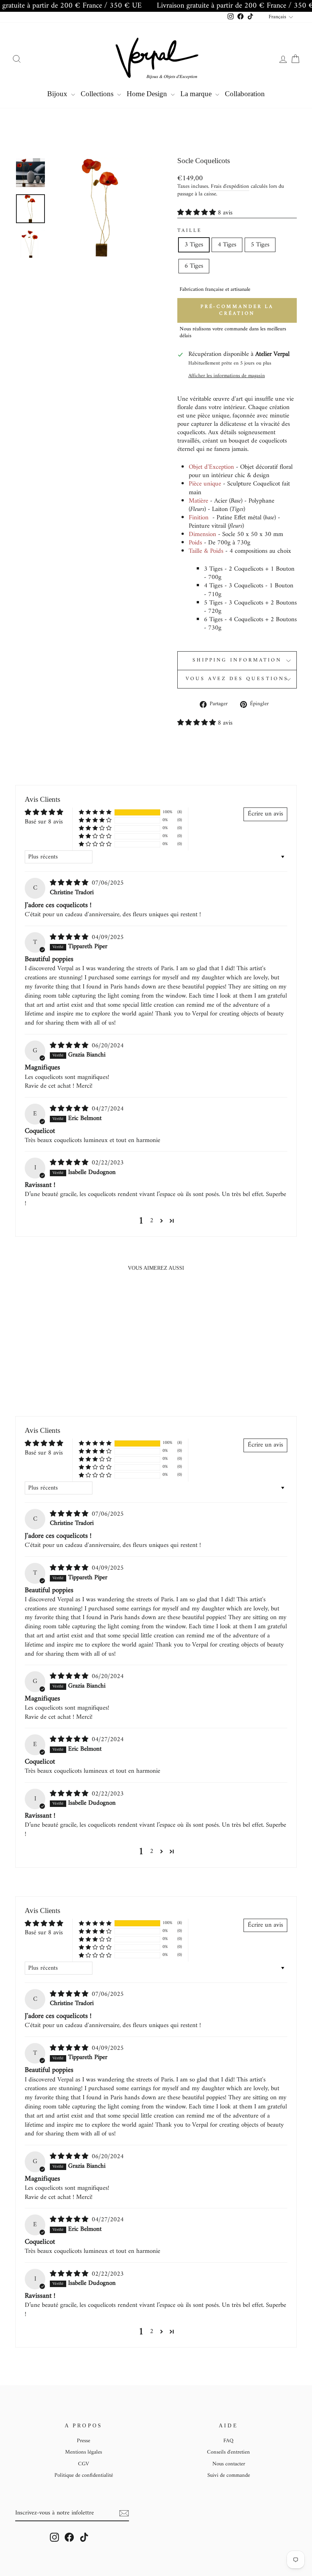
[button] (197, 213)
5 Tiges (260, 245)
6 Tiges (194, 266)
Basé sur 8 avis (44, 822)
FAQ (228, 2441)
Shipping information (237, 660)
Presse (84, 2441)
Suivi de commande (229, 2475)
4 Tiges (227, 245)
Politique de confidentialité (84, 2475)
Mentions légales (84, 2452)
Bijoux (58, 94)
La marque (197, 94)
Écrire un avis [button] (265, 814)
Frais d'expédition (230, 187)
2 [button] (152, 1221)
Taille (190, 231)
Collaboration (245, 94)
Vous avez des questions (237, 679)
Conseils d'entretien (228, 2452)
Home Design (148, 94)
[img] (70, 883)
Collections (98, 94)
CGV (84, 2464)
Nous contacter (229, 2464)
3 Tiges (194, 245)
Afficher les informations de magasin (227, 376)
